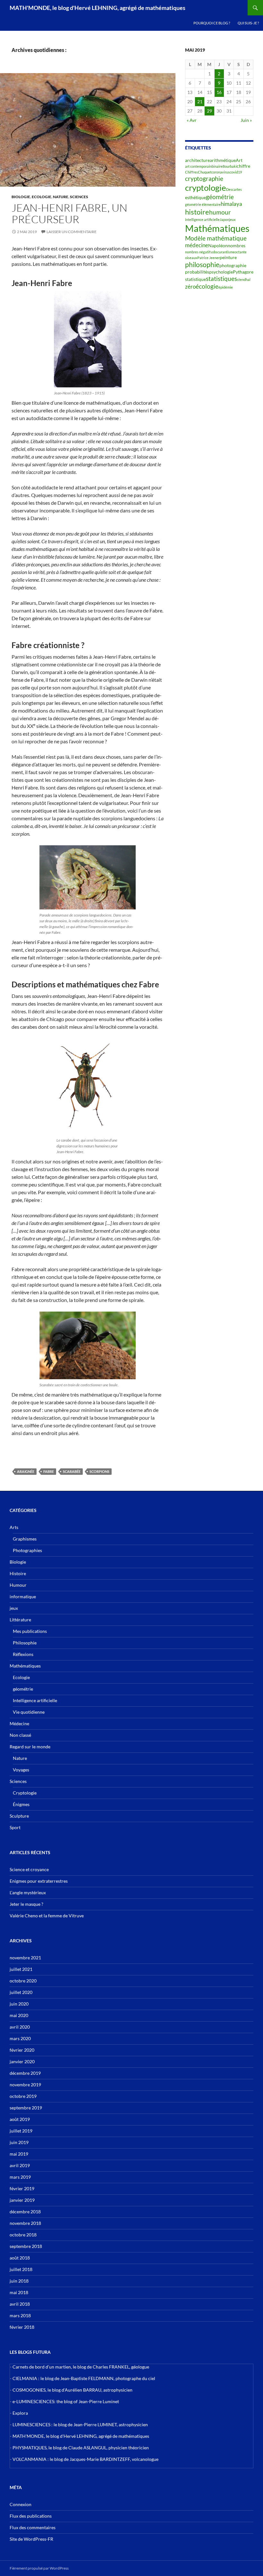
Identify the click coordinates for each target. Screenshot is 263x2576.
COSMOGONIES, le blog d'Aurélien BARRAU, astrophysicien (72, 2390)
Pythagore (243, 272)
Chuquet (205, 172)
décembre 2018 (25, 2212)
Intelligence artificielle (35, 1700)
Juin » (246, 120)
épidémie (226, 287)
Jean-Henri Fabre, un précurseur (69, 213)
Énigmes (21, 1804)
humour (220, 212)
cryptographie (204, 179)
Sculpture (19, 1816)
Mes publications (30, 1631)
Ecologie (42, 197)
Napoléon (218, 245)
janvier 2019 (22, 2200)
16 (219, 92)
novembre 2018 (25, 2223)
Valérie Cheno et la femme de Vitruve (47, 1916)
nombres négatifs (199, 252)
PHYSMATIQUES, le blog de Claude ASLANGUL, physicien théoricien (81, 2448)
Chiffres (191, 172)
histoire (197, 212)
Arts (14, 1527)
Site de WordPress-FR (31, 2539)
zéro (190, 287)
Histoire (18, 1573)
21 (200, 101)
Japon (224, 220)
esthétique (195, 197)
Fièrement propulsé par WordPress (39, 2568)
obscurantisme (223, 252)
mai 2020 (19, 2015)
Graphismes (25, 1539)
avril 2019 (20, 2165)
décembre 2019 (25, 2073)
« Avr (192, 120)
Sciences (79, 197)
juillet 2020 (21, 1992)
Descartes (234, 189)
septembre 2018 (26, 2246)
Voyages (21, 1770)
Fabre (49, 1471)
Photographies (27, 1550)
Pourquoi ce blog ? (212, 23)
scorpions (99, 1471)
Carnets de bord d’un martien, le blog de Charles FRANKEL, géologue (81, 2367)
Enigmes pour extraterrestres (39, 1881)
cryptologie (206, 188)
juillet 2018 (21, 2269)
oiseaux (191, 258)
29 (209, 111)
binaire (217, 166)
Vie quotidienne (29, 1712)
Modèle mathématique (216, 238)
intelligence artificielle (202, 220)
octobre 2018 (23, 2235)
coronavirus (221, 172)
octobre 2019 (23, 2096)
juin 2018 (19, 2281)
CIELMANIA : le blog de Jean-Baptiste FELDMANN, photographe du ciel (84, 2378)
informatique (23, 1596)
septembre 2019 (26, 2108)
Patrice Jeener (208, 258)
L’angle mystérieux (28, 1892)
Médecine (19, 1723)
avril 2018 (20, 2304)
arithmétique (223, 160)
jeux (232, 220)
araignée (26, 1471)
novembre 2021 (25, 1958)
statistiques (221, 279)
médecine (197, 245)
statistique (195, 279)
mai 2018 (19, 2292)
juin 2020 (19, 2004)
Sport (15, 1827)
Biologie (21, 197)
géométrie (220, 197)
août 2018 (20, 2258)
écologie (207, 286)
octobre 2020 (23, 1981)
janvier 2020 (22, 2061)
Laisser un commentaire (72, 232)
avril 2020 (20, 2027)
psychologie (221, 272)
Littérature (20, 1620)
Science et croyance (29, 1869)
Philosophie (25, 1643)
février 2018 (22, 2327)
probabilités (197, 272)
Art (239, 160)
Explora (20, 2413)
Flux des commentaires (33, 2527)
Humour (18, 1585)
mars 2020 (20, 2038)
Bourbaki (230, 166)
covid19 (236, 172)
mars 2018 (20, 2315)
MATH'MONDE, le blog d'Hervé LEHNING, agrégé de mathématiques (98, 8)
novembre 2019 (25, 2085)
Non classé (20, 1735)
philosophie (202, 265)
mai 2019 (19, 2154)
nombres (237, 245)
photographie (233, 265)
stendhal (244, 279)
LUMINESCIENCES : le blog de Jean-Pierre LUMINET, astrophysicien (80, 2424)
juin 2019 (19, 2142)
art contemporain (198, 166)
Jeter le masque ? (26, 1904)
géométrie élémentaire (203, 204)
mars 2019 (20, 2177)
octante (241, 252)
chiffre (243, 166)
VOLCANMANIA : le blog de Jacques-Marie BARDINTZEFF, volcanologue (85, 2459)
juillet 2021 (21, 1969)
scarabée (72, 1471)
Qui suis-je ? (248, 23)
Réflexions (23, 1654)
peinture (228, 257)
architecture (197, 160)
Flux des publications (31, 2516)
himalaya (231, 204)
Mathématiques (217, 228)
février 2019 (22, 2188)
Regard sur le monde (30, 1747)
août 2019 (20, 2119)
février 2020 (22, 2050)
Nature (61, 197)
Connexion (21, 2504)
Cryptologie (25, 1793)
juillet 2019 (21, 2131)
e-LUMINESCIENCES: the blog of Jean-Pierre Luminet (66, 2401)
